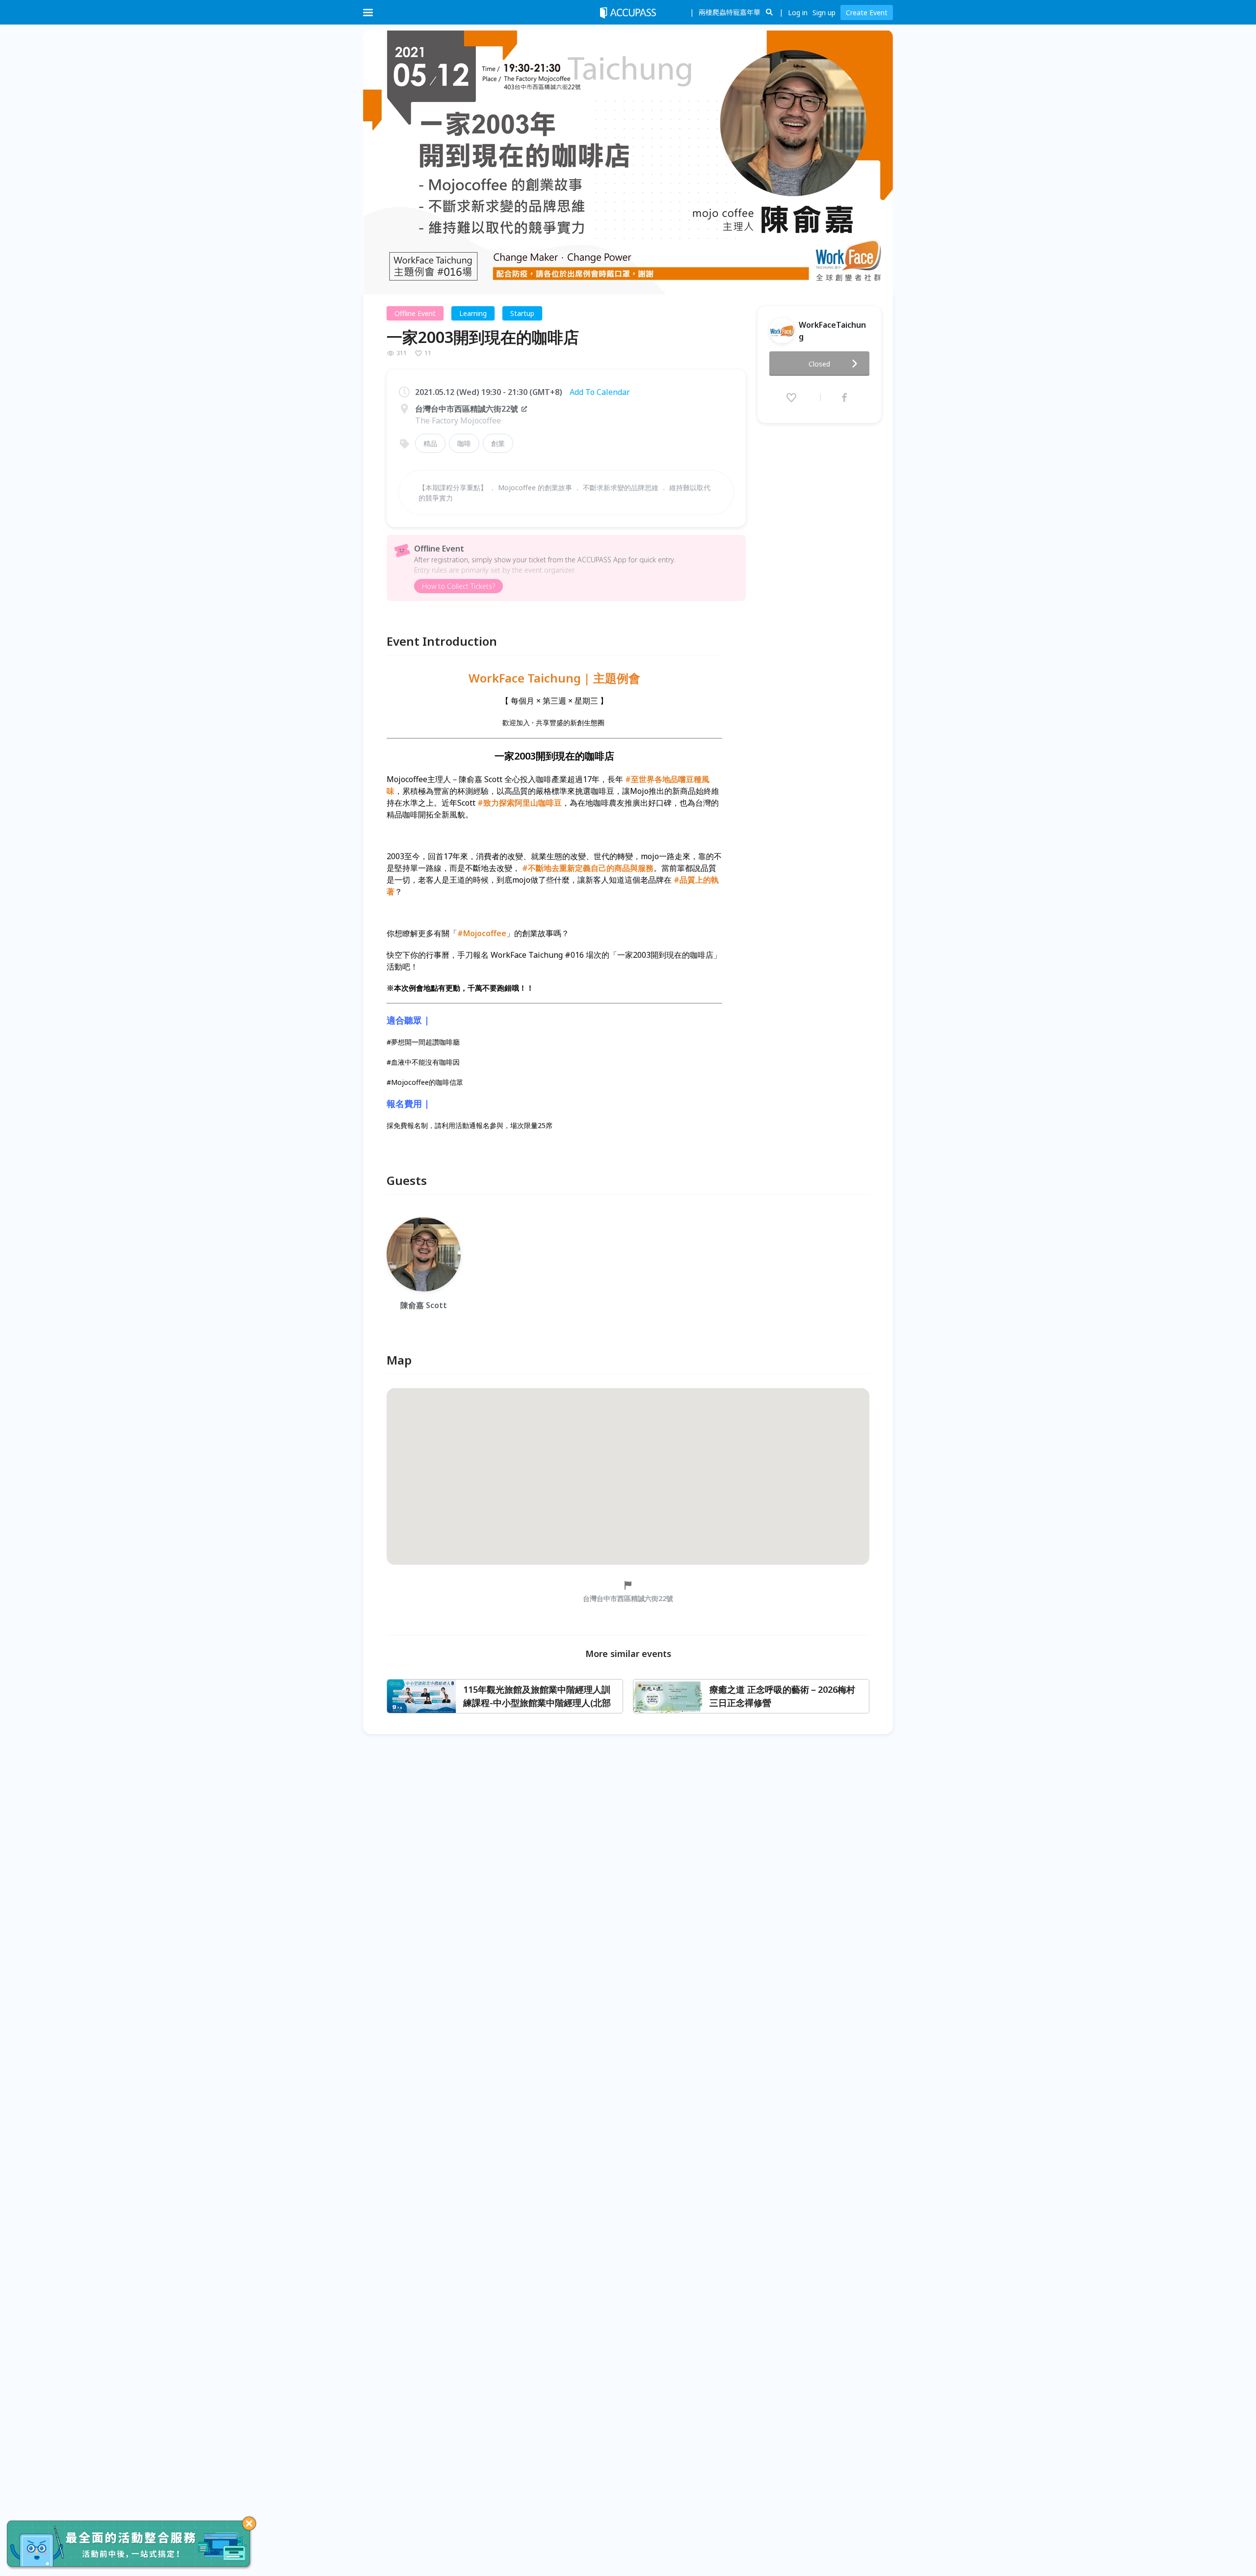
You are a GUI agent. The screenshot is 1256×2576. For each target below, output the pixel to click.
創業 (498, 443)
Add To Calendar (600, 392)
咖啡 (464, 443)
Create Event (867, 13)
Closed (819, 364)
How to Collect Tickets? (458, 586)
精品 (430, 443)
